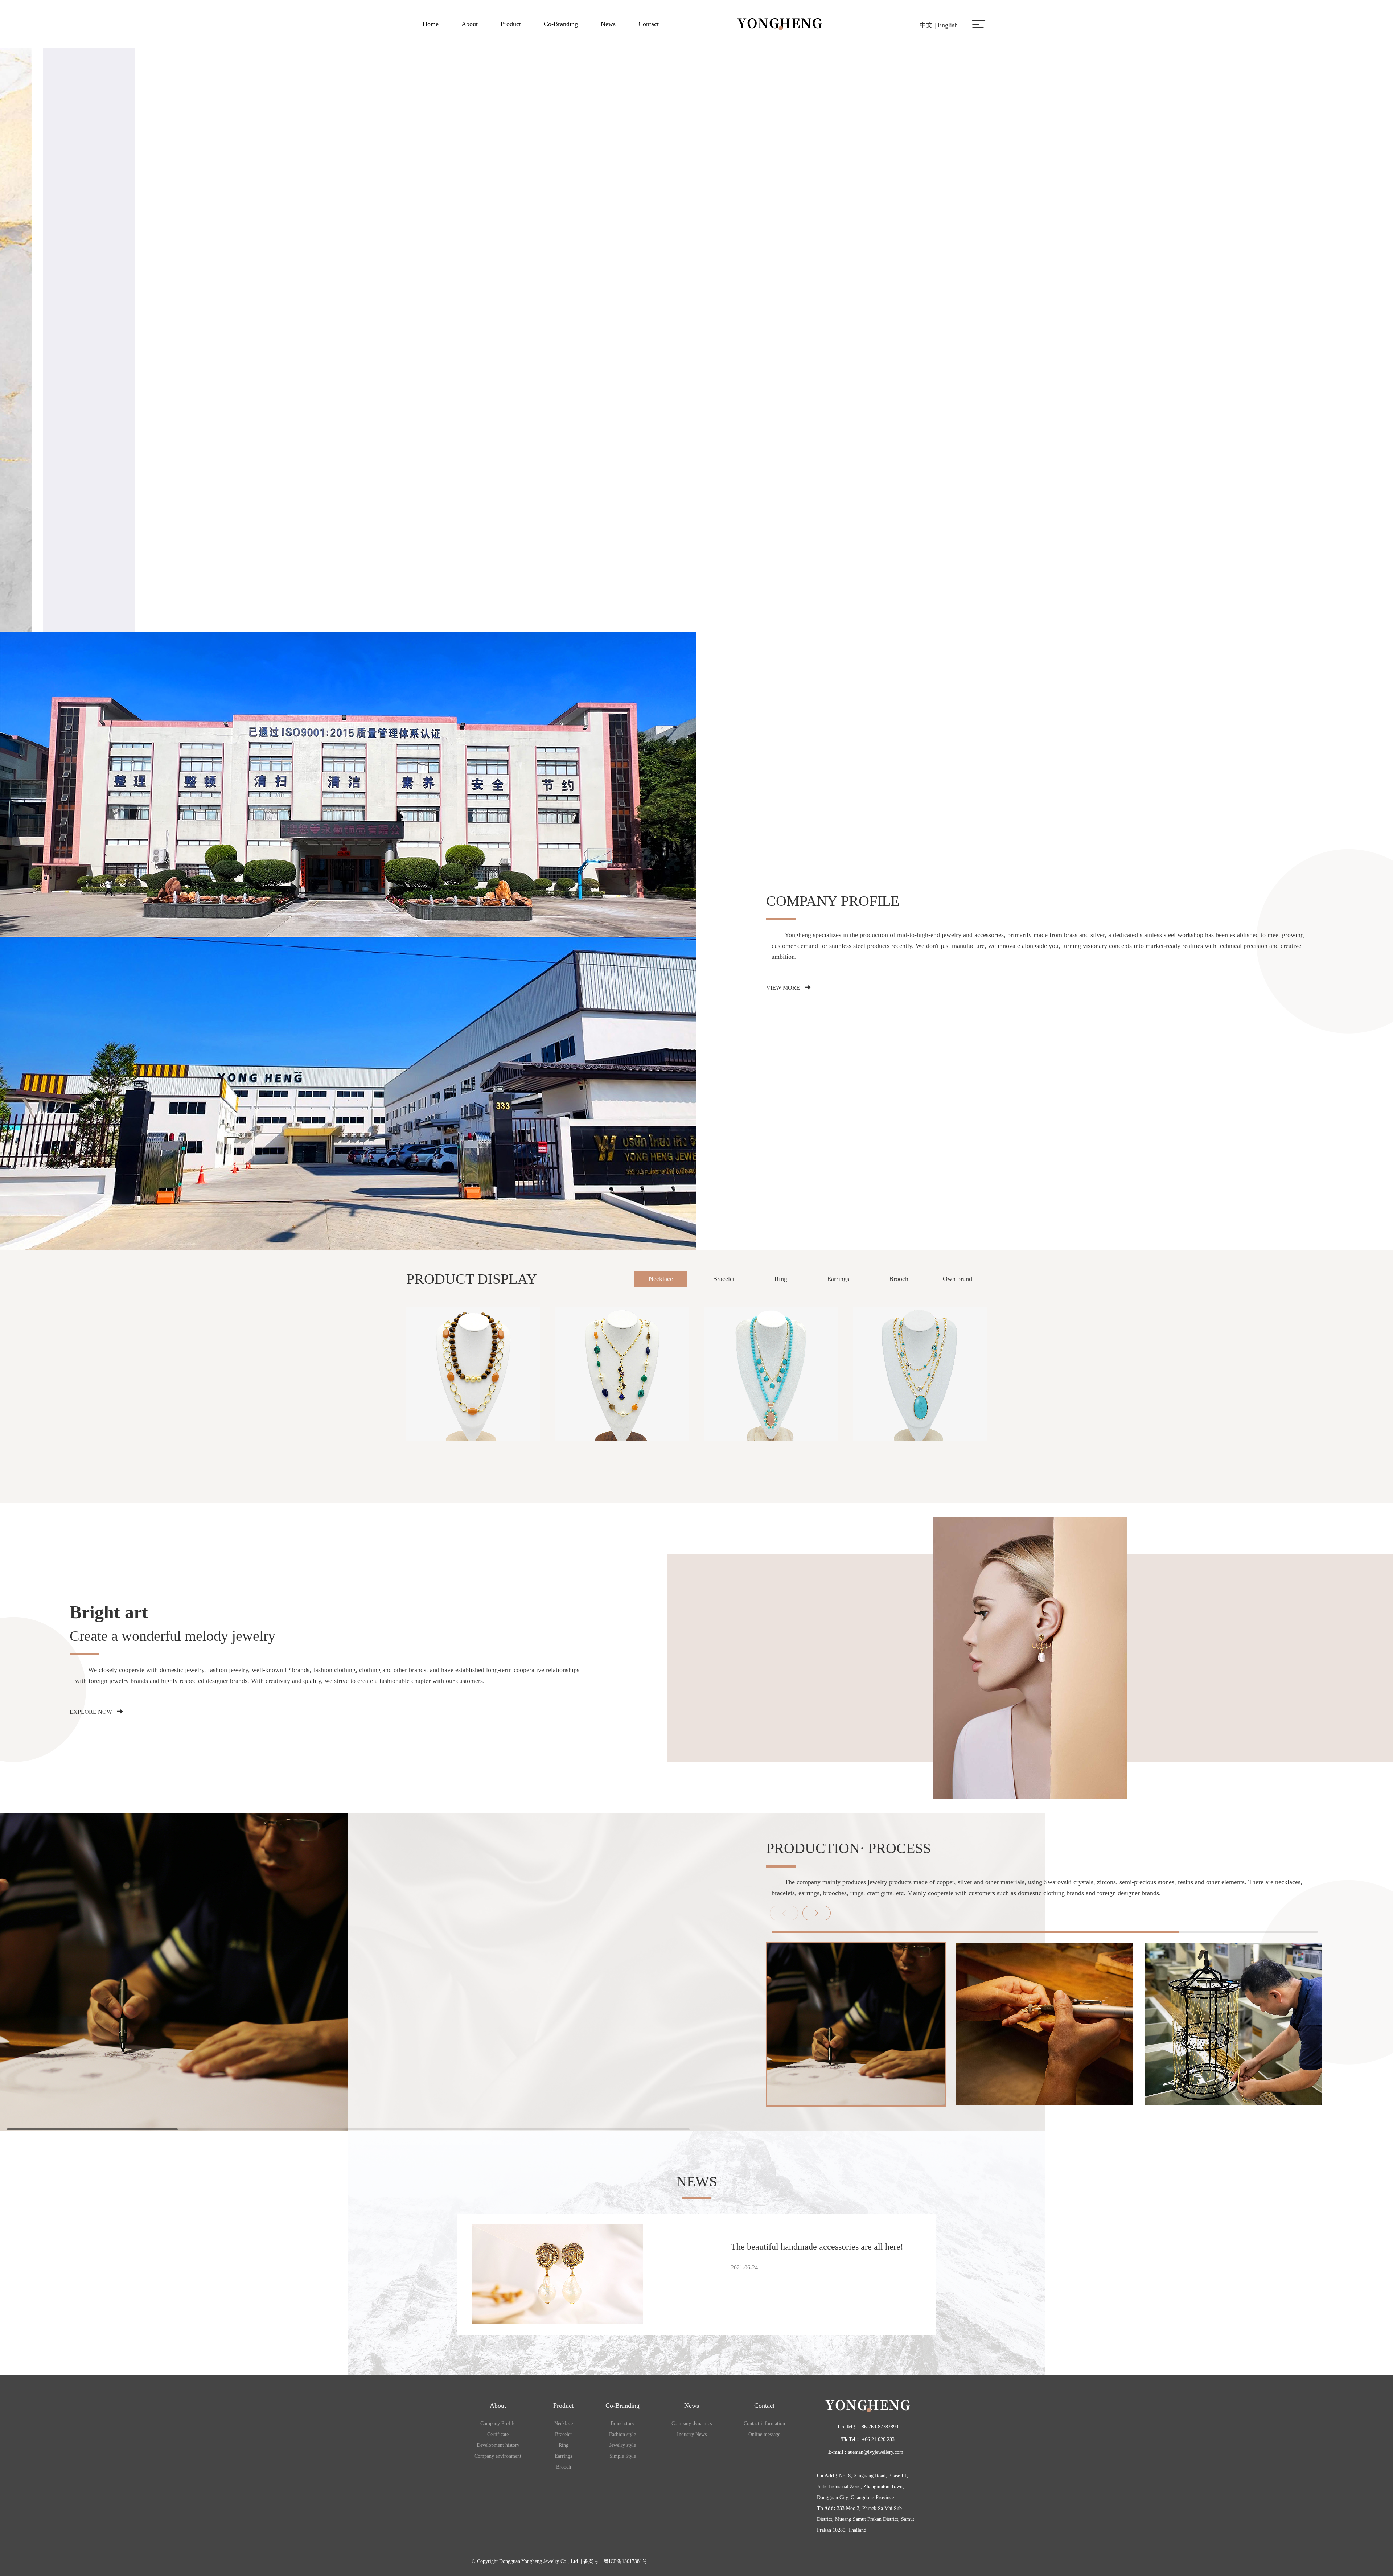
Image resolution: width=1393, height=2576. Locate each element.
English (948, 25)
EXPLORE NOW (92, 1712)
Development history (498, 2445)
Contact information (764, 2423)
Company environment (498, 2456)
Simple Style (623, 2456)
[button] (817, 1913)
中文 (926, 25)
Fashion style (622, 2434)
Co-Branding (561, 24)
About (470, 24)
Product (511, 24)
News (608, 24)
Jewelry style (623, 2445)
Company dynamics (692, 2423)
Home (431, 24)
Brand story (622, 2423)
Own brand (958, 1279)
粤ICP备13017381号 (625, 2561)
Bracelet (724, 1279)
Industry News (692, 2434)
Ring (781, 1279)
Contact (649, 24)
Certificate (498, 2434)
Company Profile (498, 2423)
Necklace (661, 1279)
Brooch (899, 1279)
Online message (764, 2434)
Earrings (838, 1279)
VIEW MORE (784, 988)
